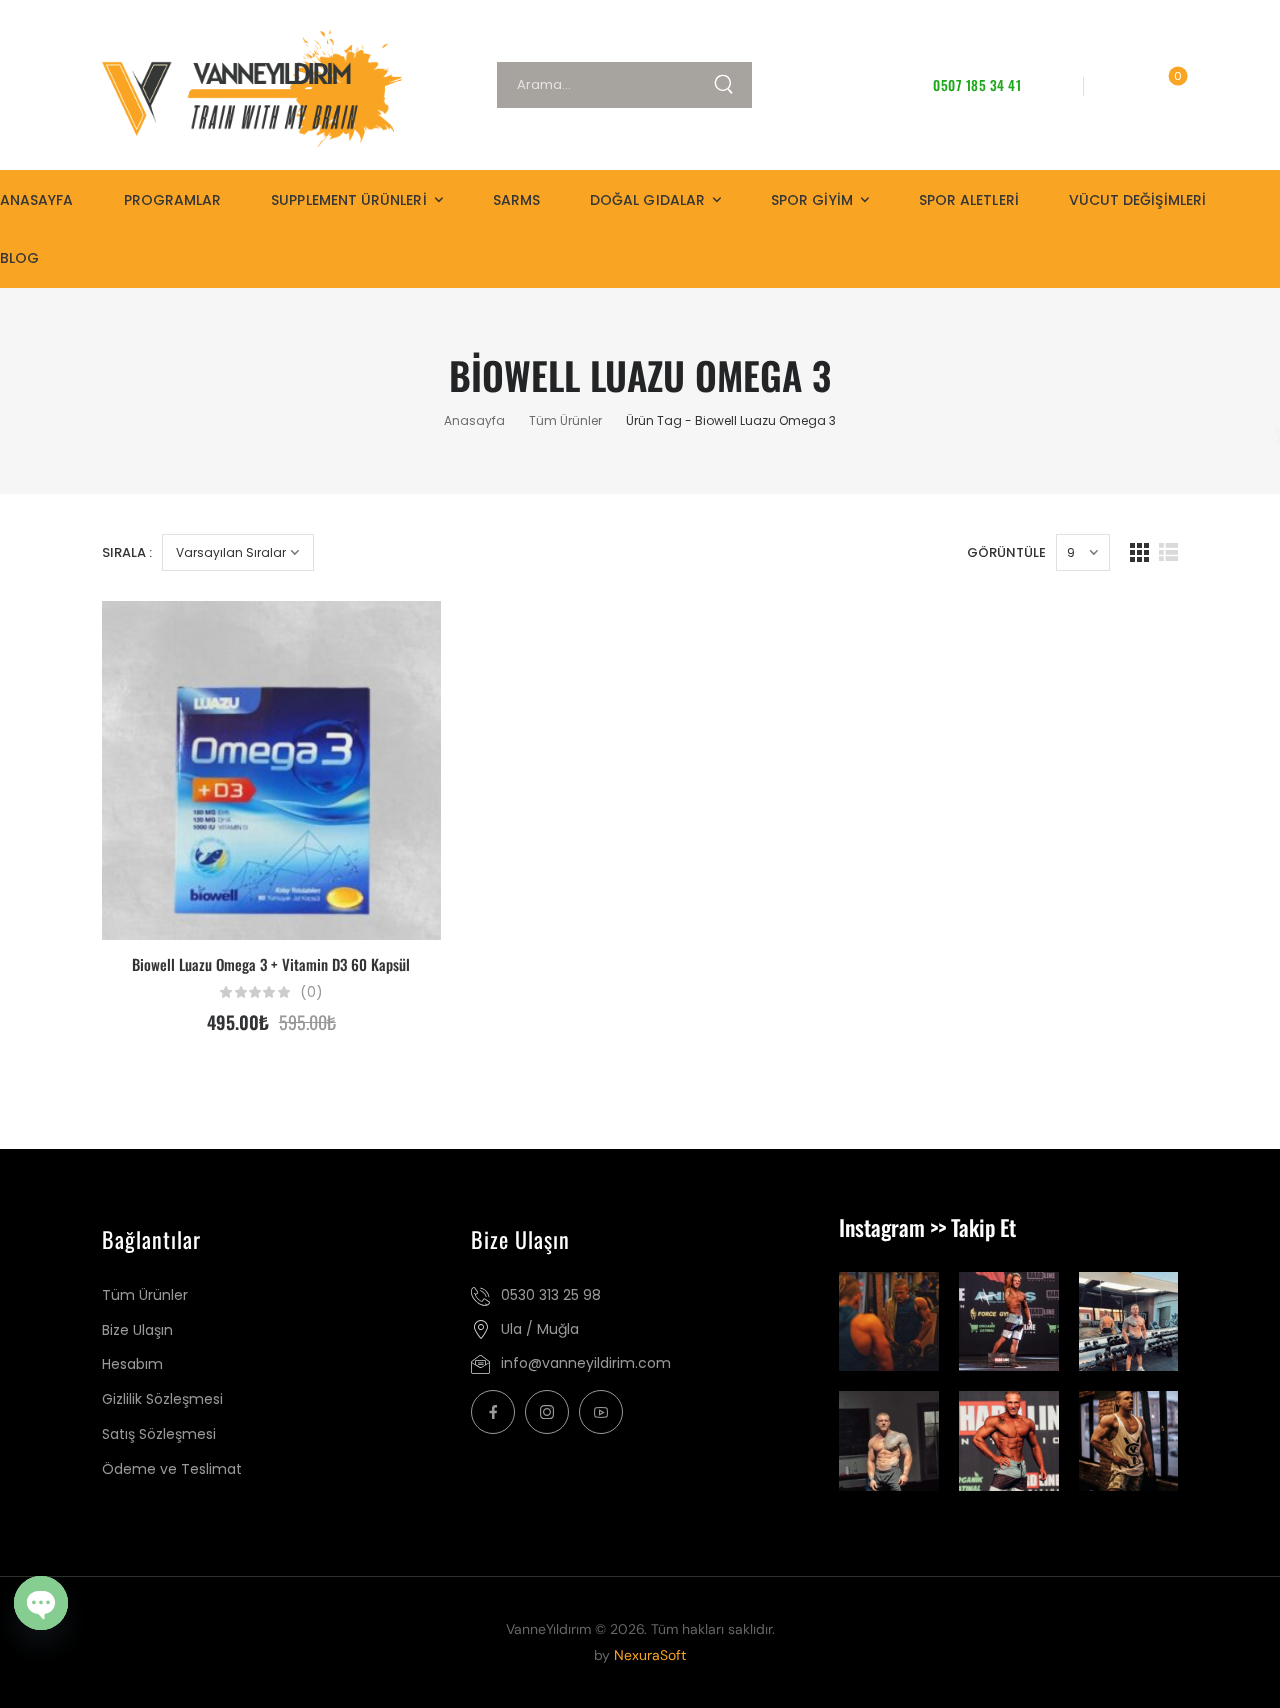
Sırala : (127, 552)
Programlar (173, 200)
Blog (19, 258)
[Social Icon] (493, 1412)
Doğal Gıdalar (647, 200)
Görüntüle (1006, 552)
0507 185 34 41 (977, 85)
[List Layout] (1168, 552)
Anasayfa (37, 200)
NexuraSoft (650, 1655)
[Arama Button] (732, 85)
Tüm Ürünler (565, 420)
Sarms (516, 200)
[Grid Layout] (1139, 552)
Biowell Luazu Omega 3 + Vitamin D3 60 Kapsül (271, 964)
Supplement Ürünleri (348, 200)
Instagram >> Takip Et (927, 1227)
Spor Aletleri (969, 200)
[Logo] (244, 88)
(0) (311, 992)
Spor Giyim (812, 200)
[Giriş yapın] (1117, 84)
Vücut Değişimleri (1137, 200)
